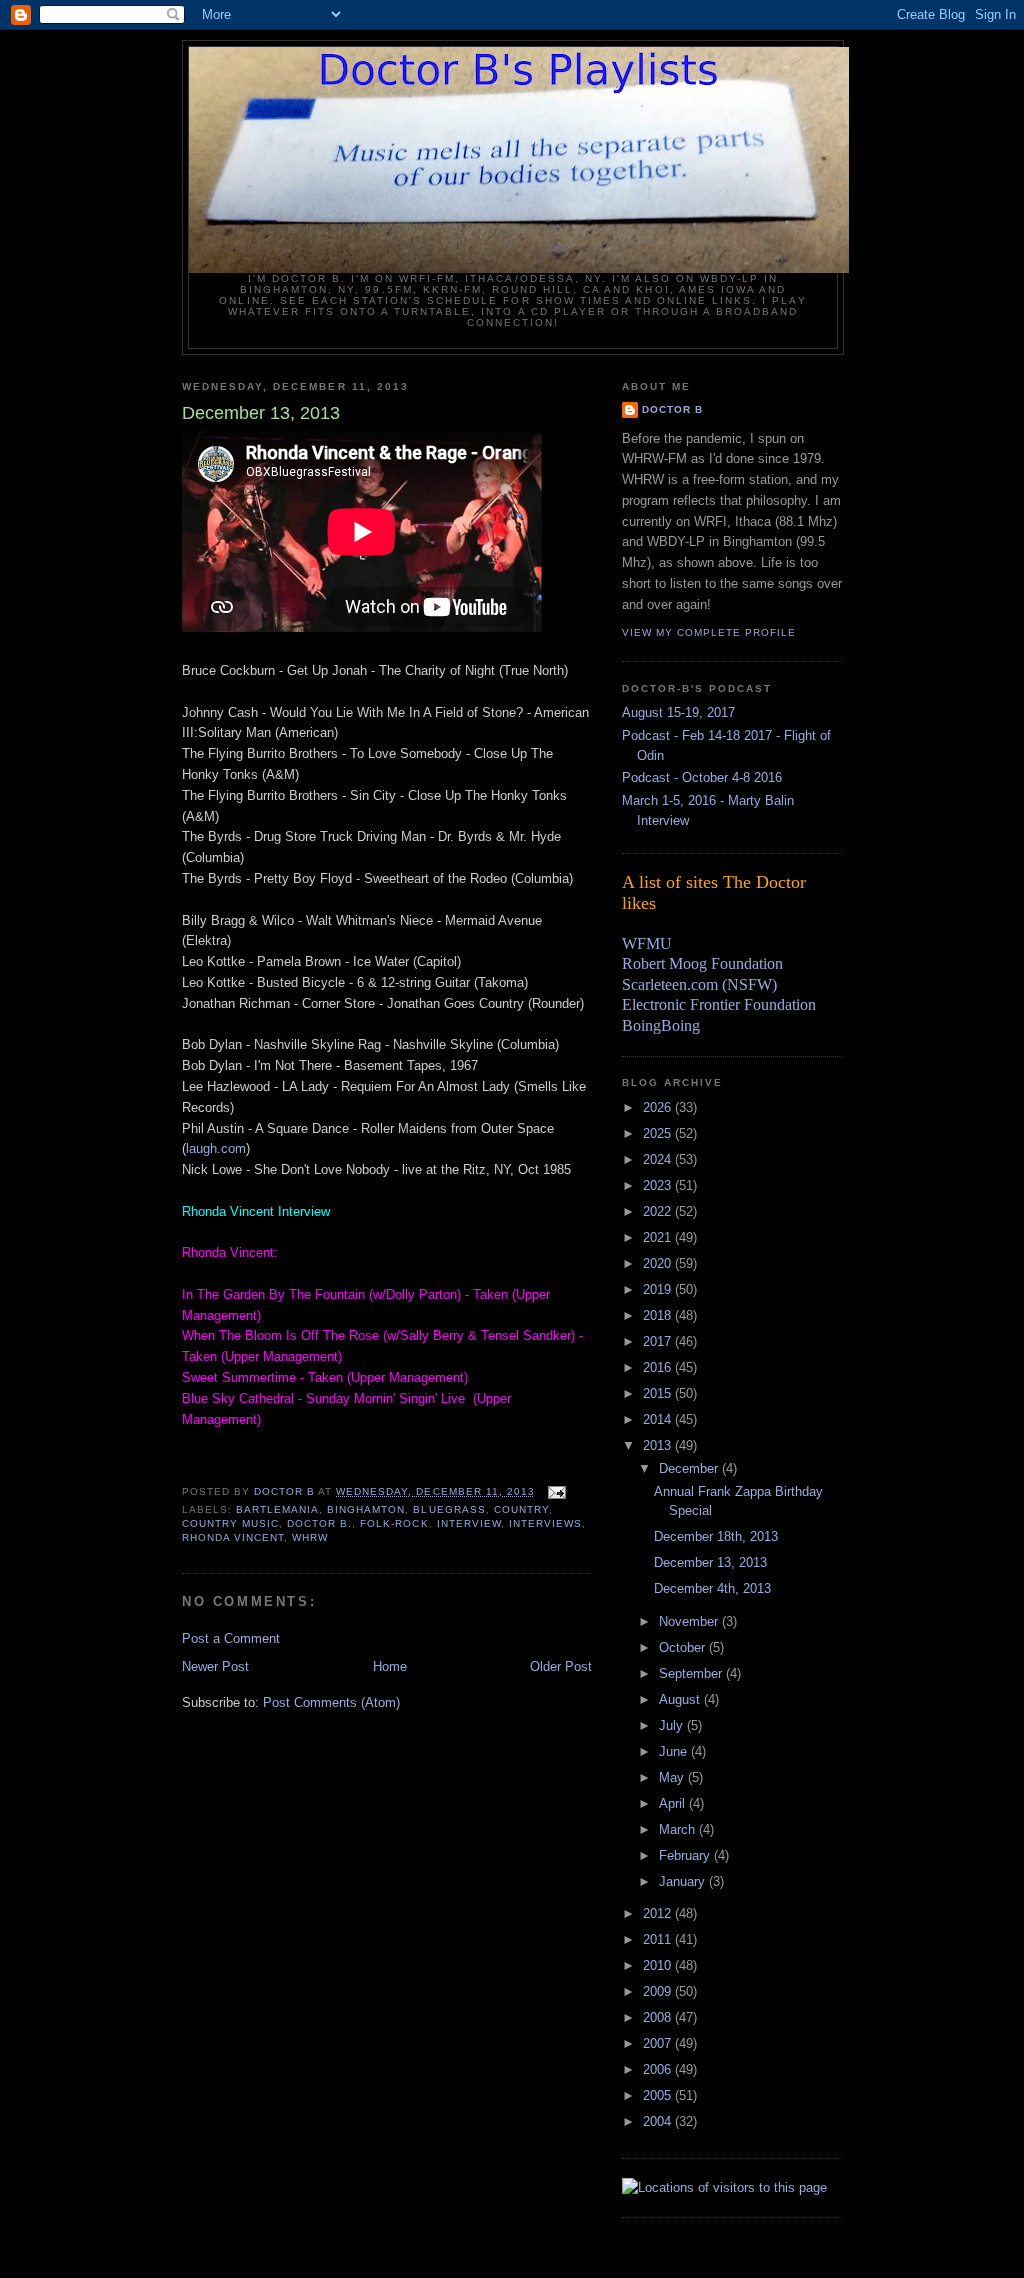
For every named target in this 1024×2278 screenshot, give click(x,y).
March (679, 1829)
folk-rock (394, 1523)
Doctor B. (319, 1523)
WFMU (647, 943)
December (690, 1468)
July (673, 1725)
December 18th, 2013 (716, 1536)
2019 (659, 1289)
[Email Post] (556, 1491)
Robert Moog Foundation (702, 963)
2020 (659, 1263)
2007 (659, 2043)
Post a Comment (231, 1638)
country (521, 1509)
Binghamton (366, 1509)
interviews (545, 1523)
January (684, 1881)
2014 (659, 1419)
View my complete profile (709, 632)
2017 (659, 1341)
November (690, 1621)
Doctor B (672, 409)
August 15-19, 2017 (678, 712)
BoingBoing (661, 1025)
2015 (659, 1393)
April (674, 1803)
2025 (659, 1133)
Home (390, 1666)
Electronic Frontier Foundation (719, 1004)
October (684, 1647)
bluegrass (449, 1509)
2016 (659, 1367)
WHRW (310, 1537)
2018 (659, 1315)
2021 (659, 1237)
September (692, 1673)
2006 (659, 2069)
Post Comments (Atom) (331, 1702)
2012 (659, 1913)
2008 (659, 2017)
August (681, 1699)
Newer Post (215, 1666)
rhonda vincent (233, 1537)
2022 (659, 1211)
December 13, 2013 (710, 1562)
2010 (659, 1965)
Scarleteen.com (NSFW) (699, 984)
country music (230, 1523)
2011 (659, 1939)
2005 (659, 2095)
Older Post (561, 1666)
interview (469, 1523)
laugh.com (216, 1148)
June (675, 1751)
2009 (659, 1991)
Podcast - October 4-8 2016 (702, 777)
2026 (659, 1107)
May (673, 1777)
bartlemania (277, 1509)
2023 (659, 1185)
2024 (659, 1159)
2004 (659, 2121)
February (686, 1855)
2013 (659, 1445)
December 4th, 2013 (712, 1588)
